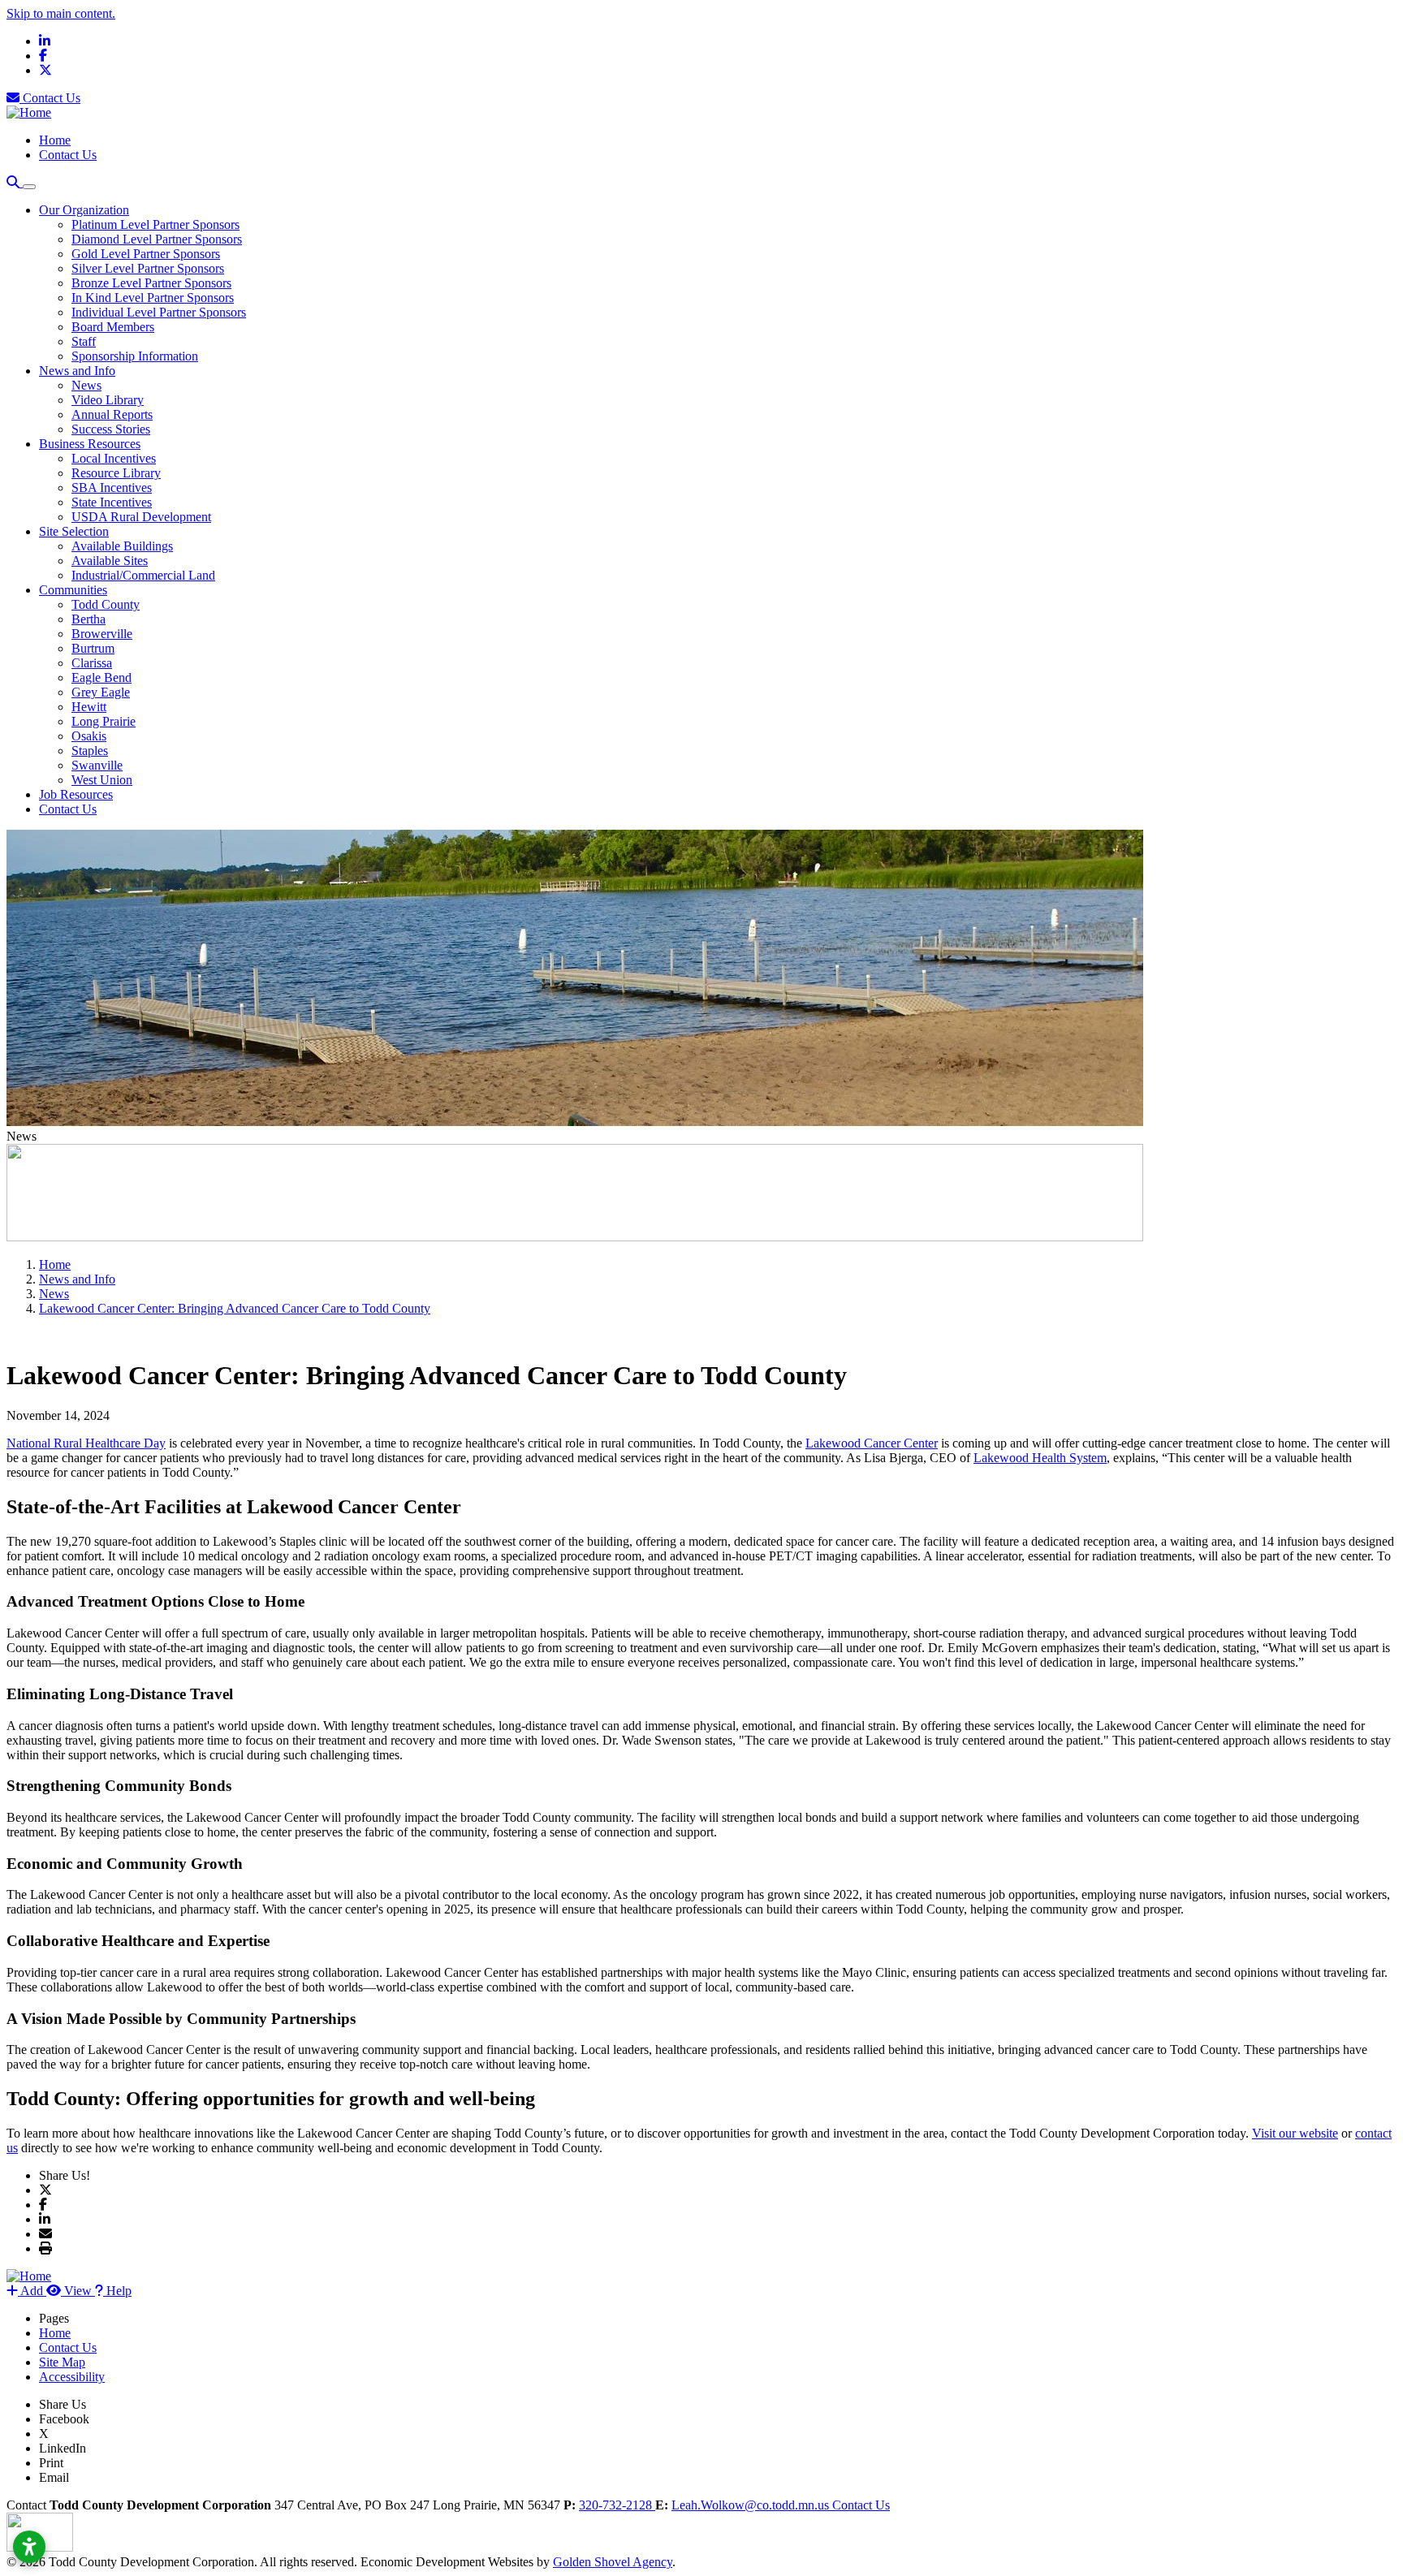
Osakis (89, 736)
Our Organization (84, 210)
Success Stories (111, 429)
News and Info (77, 371)
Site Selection (74, 531)
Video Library (108, 400)
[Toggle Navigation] (29, 187)
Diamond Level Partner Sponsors (157, 239)
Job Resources (76, 794)
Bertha (88, 619)
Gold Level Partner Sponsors (146, 254)
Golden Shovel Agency (613, 2562)
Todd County (106, 604)
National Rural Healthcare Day (86, 1443)
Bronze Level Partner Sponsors (151, 283)
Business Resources (90, 444)
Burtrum (93, 648)
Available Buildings (122, 546)
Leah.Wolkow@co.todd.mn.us (752, 2505)
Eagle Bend (101, 677)
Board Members (113, 327)
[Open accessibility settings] (29, 2547)
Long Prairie (104, 721)
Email (54, 2477)
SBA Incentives (112, 488)
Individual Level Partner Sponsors (159, 312)
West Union (102, 780)
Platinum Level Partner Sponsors (155, 224)
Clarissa (92, 663)
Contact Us (50, 98)
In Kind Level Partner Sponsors (153, 298)
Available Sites (110, 561)
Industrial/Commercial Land (143, 575)
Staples (90, 751)
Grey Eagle (101, 692)
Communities (73, 590)
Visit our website (1295, 2133)
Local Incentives (114, 458)
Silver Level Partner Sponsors (148, 268)
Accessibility (72, 2377)
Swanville (97, 765)
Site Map (62, 2362)
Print (51, 2463)
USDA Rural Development (141, 517)
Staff (84, 341)
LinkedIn (63, 2448)
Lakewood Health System (1040, 1458)
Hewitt (89, 707)
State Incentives (112, 502)
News (86, 385)
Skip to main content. (61, 13)
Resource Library (116, 473)
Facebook (64, 2419)
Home (55, 140)
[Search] (15, 182)
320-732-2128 (617, 2505)
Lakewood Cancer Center (872, 1443)
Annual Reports (112, 414)
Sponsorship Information (135, 356)
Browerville (102, 634)
